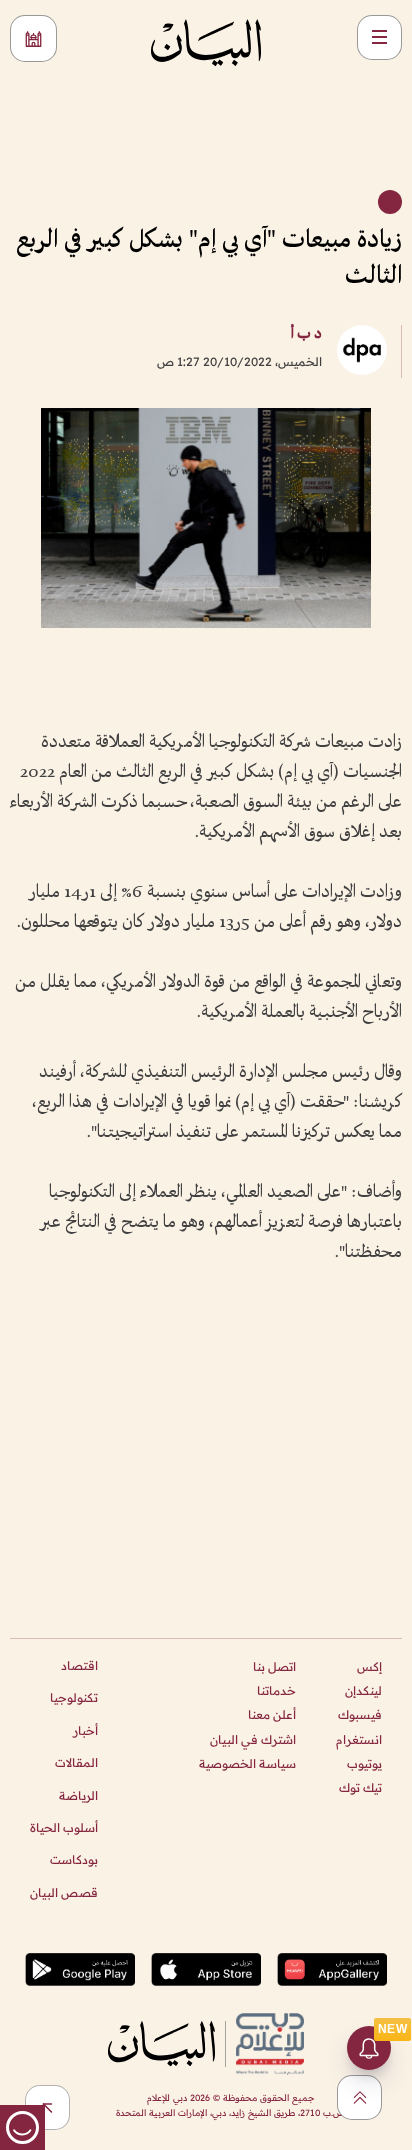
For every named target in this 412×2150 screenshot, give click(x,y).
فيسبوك (360, 1714)
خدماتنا (276, 1690)
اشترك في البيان (253, 1739)
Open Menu (379, 37)
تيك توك (360, 1787)
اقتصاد (79, 1665)
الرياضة (78, 1795)
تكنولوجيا (74, 1697)
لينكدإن (363, 1690)
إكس (369, 1666)
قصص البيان (64, 1892)
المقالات (76, 1762)
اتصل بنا (274, 1666)
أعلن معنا (272, 1714)
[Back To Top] (359, 2097)
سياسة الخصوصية (247, 1763)
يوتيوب (364, 1763)
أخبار (85, 1730)
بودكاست (74, 1859)
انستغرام (359, 1739)
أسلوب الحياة (64, 1827)
